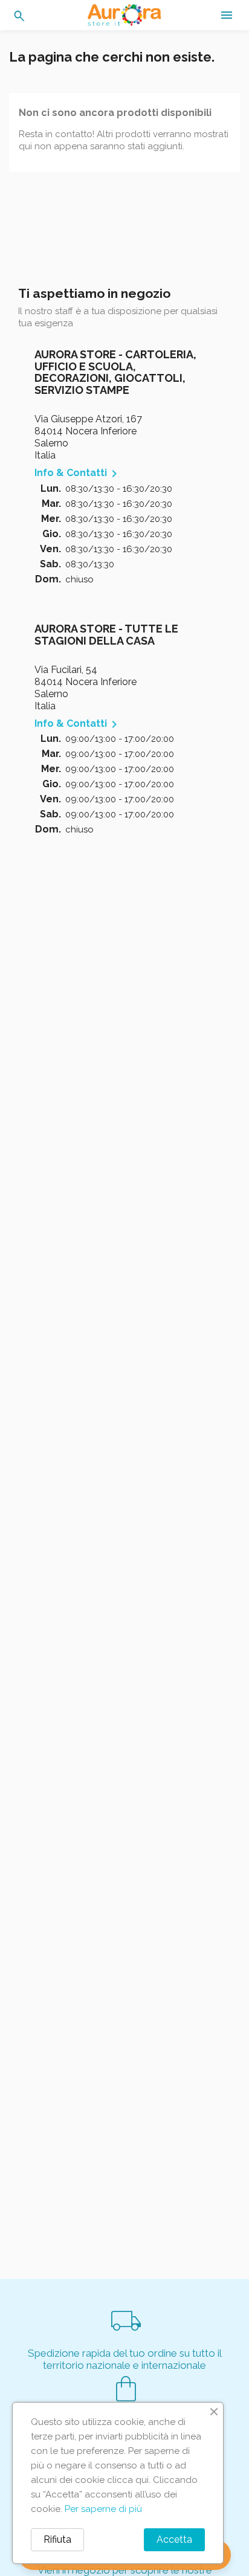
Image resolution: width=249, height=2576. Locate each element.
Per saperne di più (103, 2509)
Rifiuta (57, 2539)
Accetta (174, 2539)
